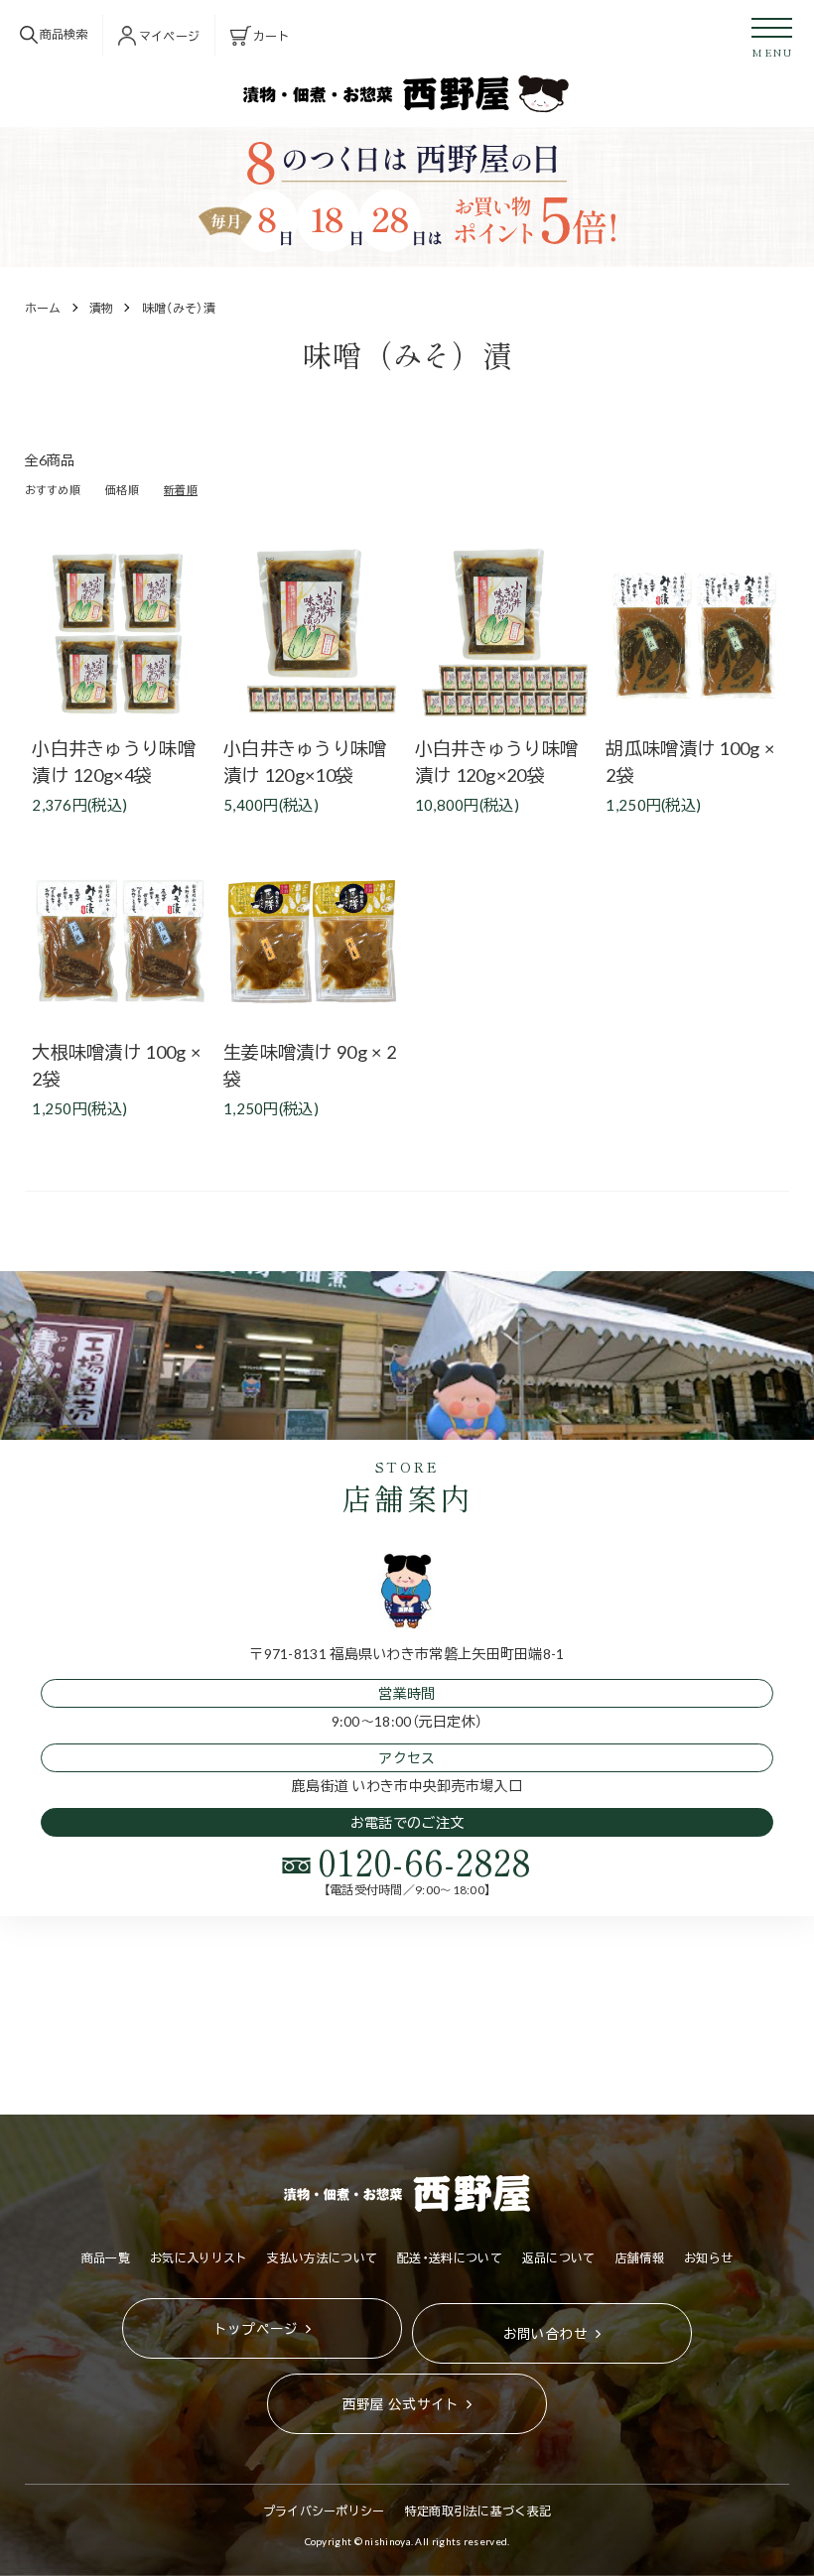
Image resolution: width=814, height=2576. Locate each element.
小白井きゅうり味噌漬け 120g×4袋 (114, 761)
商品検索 (64, 34)
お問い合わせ (546, 2333)
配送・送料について (450, 2257)
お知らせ (708, 2257)
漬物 (102, 308)
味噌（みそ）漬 (179, 308)
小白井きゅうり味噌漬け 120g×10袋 (305, 761)
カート (271, 36)
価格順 (122, 490)
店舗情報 (640, 2257)
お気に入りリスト (199, 2257)
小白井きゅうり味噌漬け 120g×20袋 (497, 761)
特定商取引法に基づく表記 (478, 2511)
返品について (559, 2257)
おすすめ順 (53, 490)
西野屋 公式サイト (401, 2403)
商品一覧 (106, 2257)
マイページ (170, 36)
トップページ (256, 2328)
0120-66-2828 (425, 1861)
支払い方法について (322, 2257)
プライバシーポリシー (324, 2511)
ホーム (43, 308)
